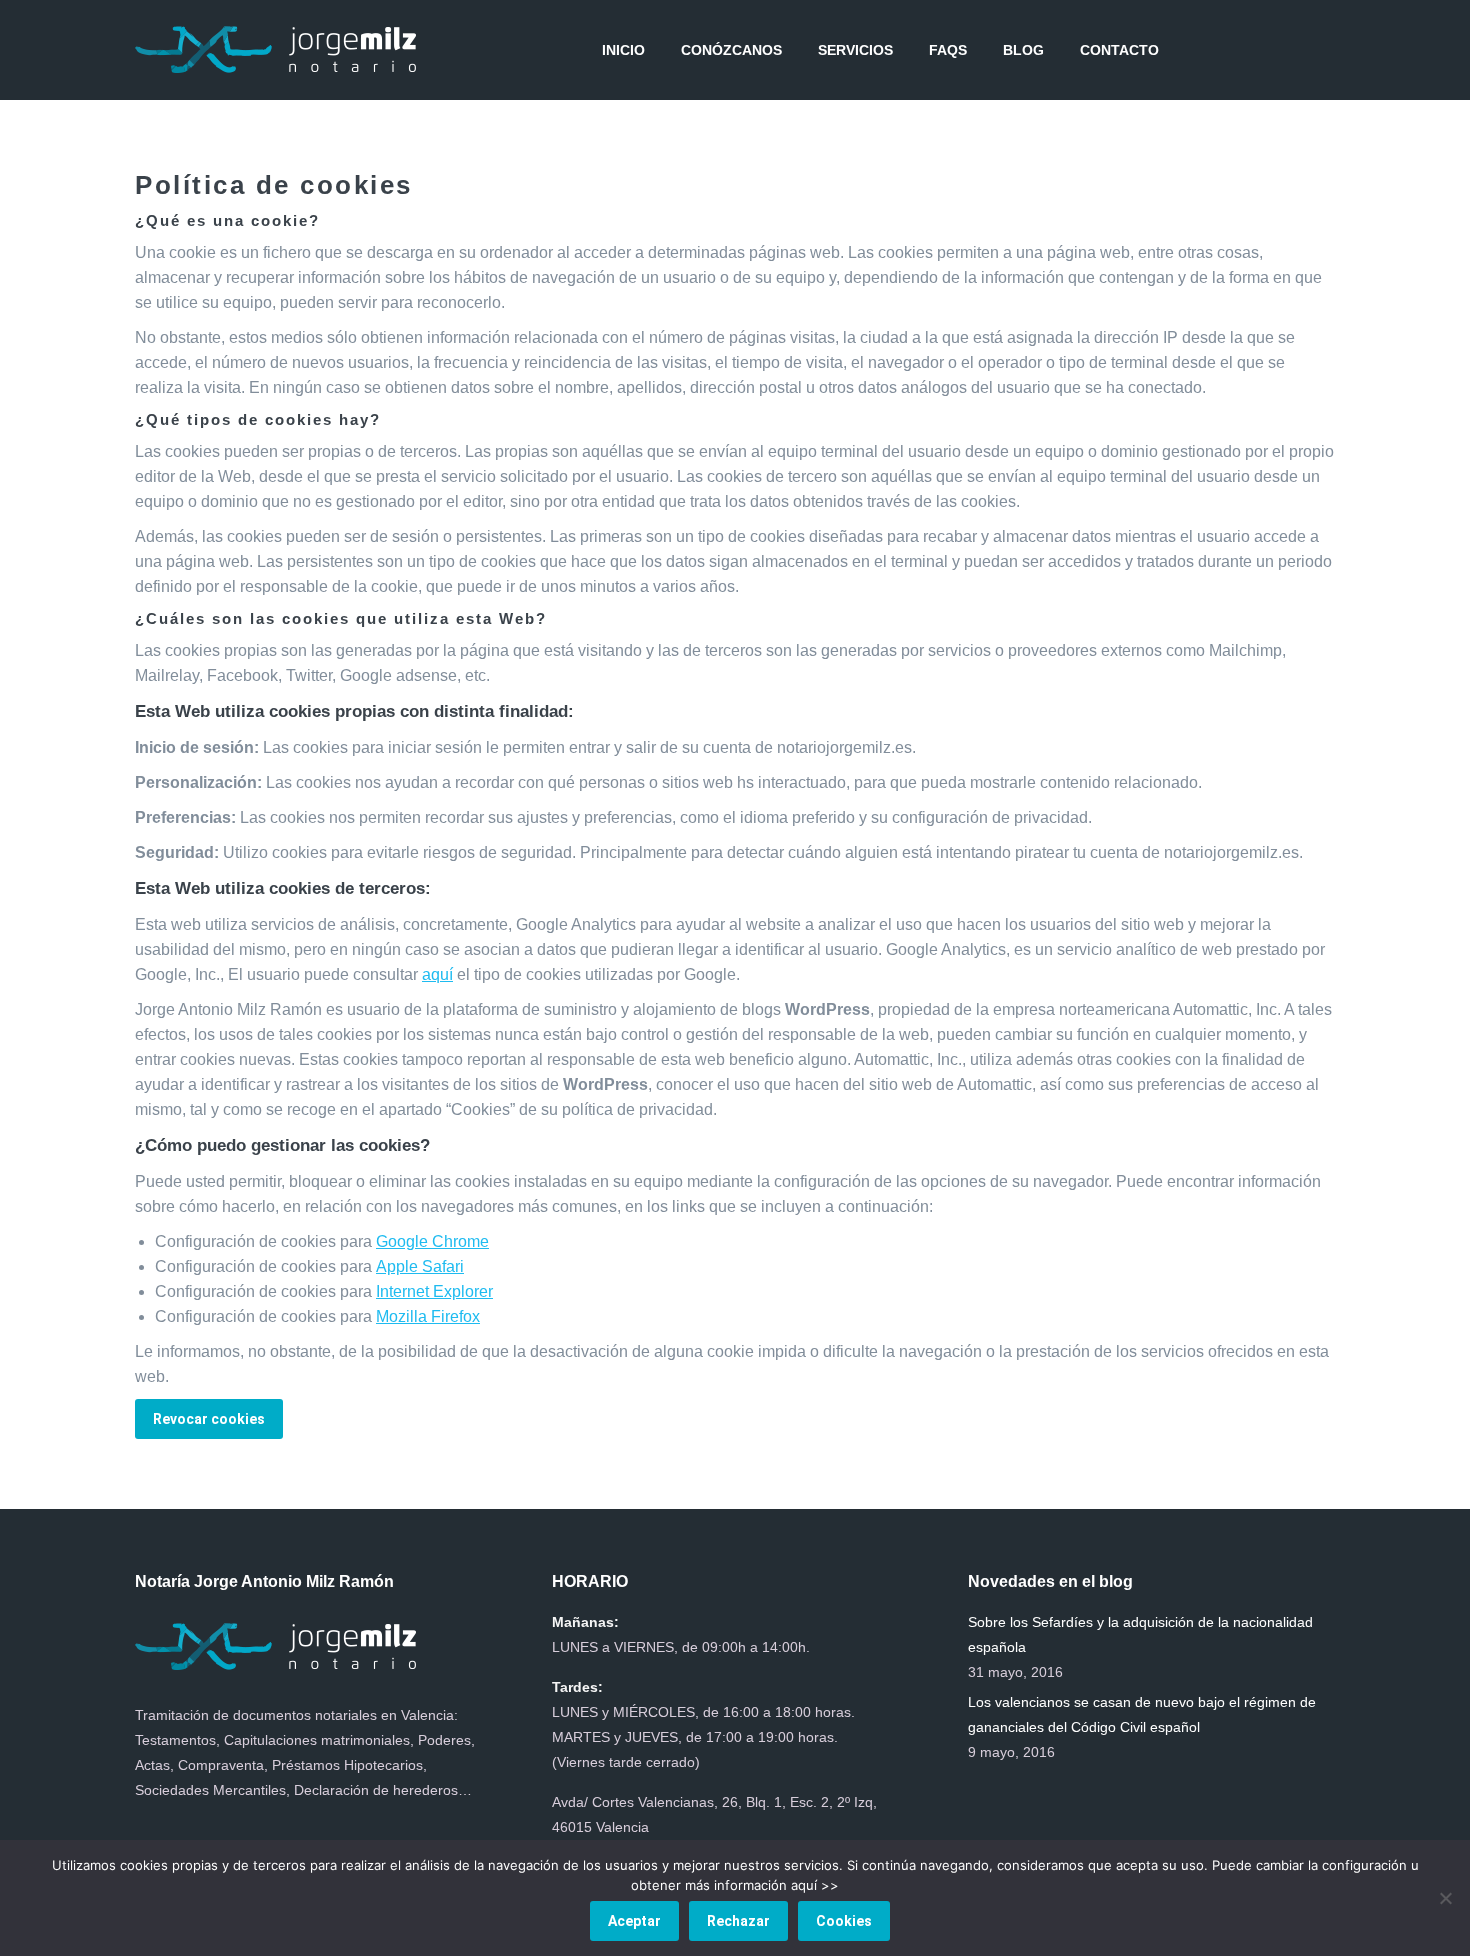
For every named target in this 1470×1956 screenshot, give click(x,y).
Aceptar (634, 1921)
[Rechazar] (1445, 1898)
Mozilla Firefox (428, 1316)
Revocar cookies (209, 1419)
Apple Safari (420, 1266)
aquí (437, 974)
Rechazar (738, 1921)
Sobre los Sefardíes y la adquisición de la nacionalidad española (1140, 1634)
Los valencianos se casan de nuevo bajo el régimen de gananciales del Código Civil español (1142, 1714)
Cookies (844, 1921)
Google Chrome (432, 1241)
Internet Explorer (434, 1291)
